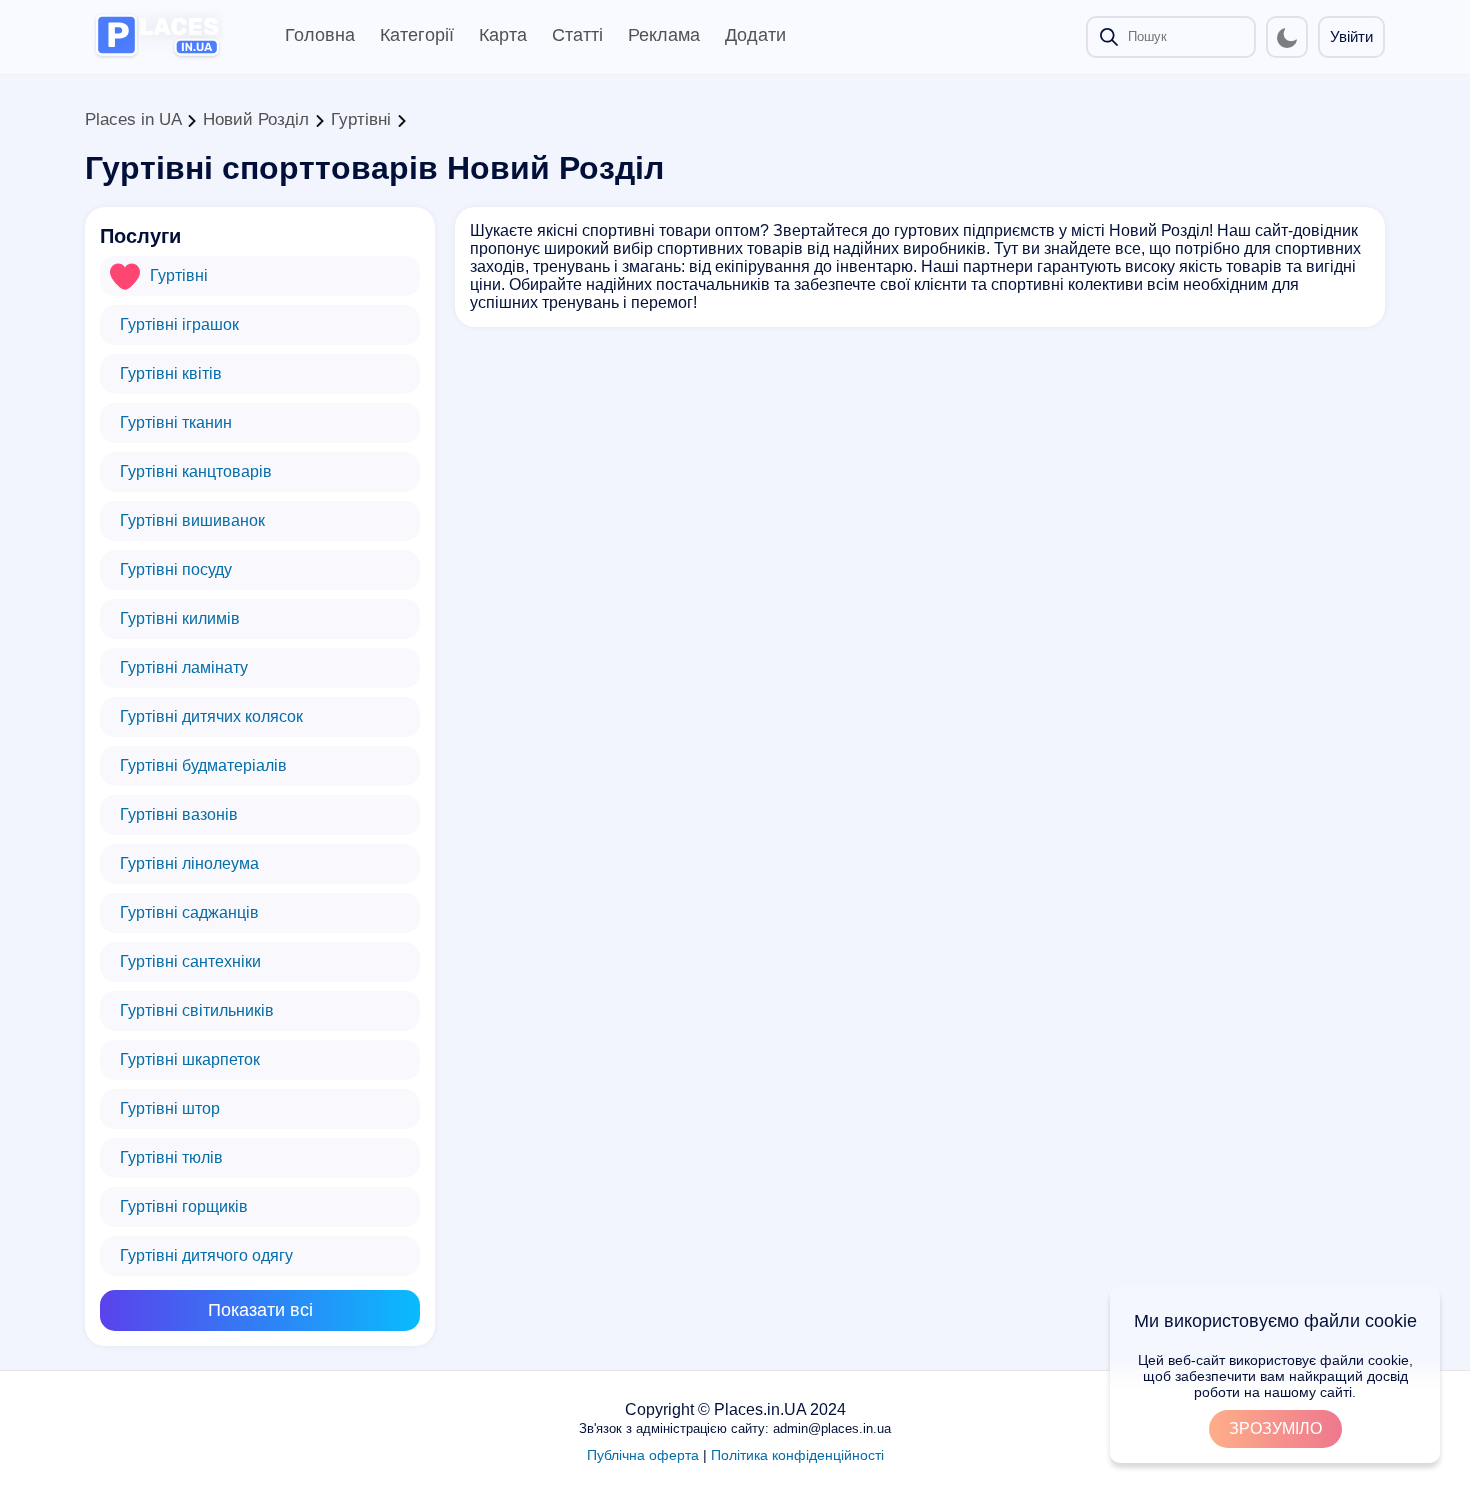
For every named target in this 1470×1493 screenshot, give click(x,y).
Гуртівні (361, 119)
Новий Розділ (256, 119)
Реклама (664, 35)
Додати (755, 35)
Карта (503, 35)
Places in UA (133, 119)
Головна (320, 35)
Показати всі (260, 1310)
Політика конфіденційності (797, 1455)
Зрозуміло (1275, 1428)
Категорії (417, 35)
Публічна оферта (643, 1455)
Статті (577, 35)
